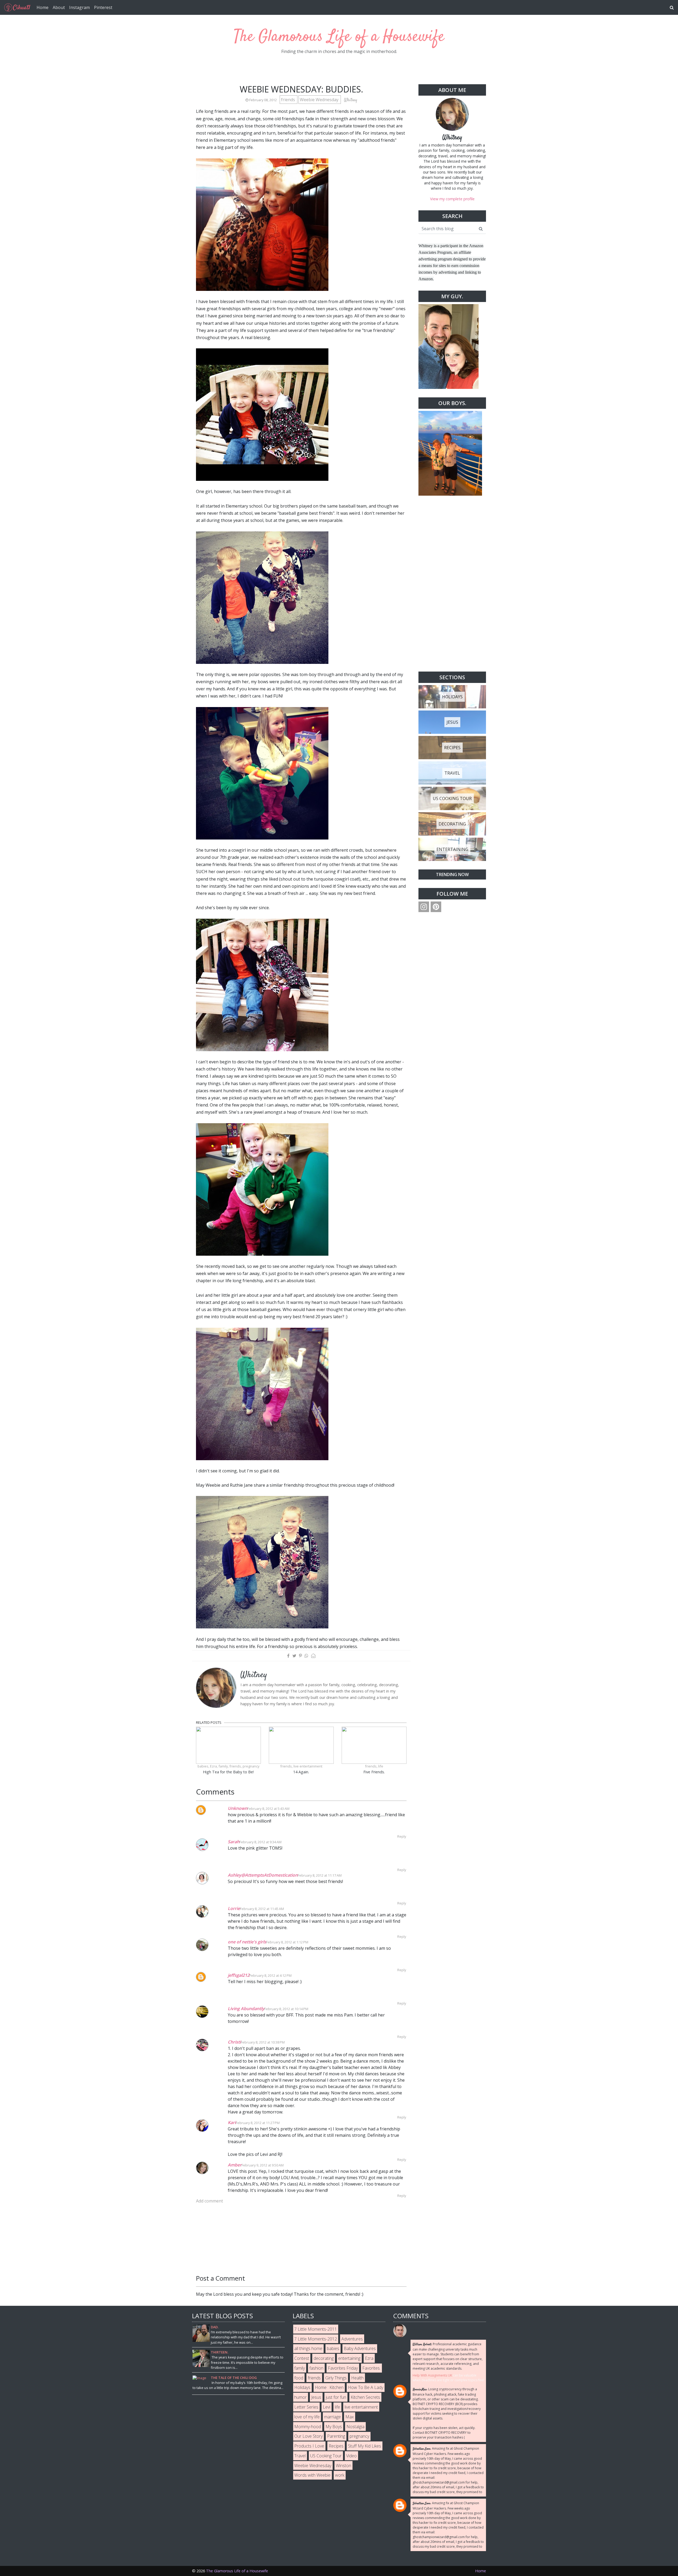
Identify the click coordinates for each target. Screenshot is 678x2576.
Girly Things (336, 2378)
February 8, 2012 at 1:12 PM (287, 1942)
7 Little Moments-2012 (316, 2339)
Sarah (234, 1842)
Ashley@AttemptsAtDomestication (263, 1875)
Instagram (79, 7)
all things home (308, 2348)
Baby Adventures (360, 2348)
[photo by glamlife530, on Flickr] (262, 1189)
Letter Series (306, 2407)
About (59, 7)
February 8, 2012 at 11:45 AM (262, 1909)
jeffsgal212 (239, 1975)
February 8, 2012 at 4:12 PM (271, 1975)
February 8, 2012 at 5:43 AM (268, 1809)
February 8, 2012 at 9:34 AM (260, 1842)
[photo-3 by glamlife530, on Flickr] (262, 414)
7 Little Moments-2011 (316, 2329)
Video (351, 2456)
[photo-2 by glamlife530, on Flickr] (262, 1562)
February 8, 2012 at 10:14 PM (286, 2009)
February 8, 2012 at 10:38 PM (263, 2042)
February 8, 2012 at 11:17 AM (320, 1875)
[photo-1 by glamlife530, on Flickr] (262, 1393)
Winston (344, 2466)
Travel (300, 2456)
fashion (316, 2368)
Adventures (352, 2339)
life (337, 2407)
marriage (333, 2417)
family (300, 2368)
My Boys (334, 2427)
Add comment (209, 2201)
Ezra (369, 2358)
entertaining (349, 2358)
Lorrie (234, 1908)
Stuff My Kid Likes (365, 2446)
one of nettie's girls (247, 1942)
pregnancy (359, 2436)
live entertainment (361, 2407)
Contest (302, 2358)
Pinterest (103, 7)
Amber (235, 2165)
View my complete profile (452, 199)
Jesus (316, 2397)
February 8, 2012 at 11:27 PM (258, 2123)
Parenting (336, 2436)
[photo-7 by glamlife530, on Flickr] (262, 773)
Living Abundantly (246, 2009)
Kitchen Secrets (365, 2397)
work (340, 2475)
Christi (234, 2042)
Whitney (452, 138)
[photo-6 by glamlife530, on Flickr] (262, 984)
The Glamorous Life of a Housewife (339, 37)
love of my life (307, 2417)
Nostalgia (355, 2427)
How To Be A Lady (366, 2387)
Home (43, 7)
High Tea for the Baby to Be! (228, 1772)
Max (350, 2417)
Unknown (238, 1808)
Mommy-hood (308, 2427)
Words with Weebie (312, 2475)
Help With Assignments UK (432, 2375)
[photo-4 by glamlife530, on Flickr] (262, 224)
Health (357, 2378)
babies (333, 2348)
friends (289, 100)
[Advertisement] (452, 584)
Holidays (302, 2387)
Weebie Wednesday (320, 100)
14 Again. (301, 1772)
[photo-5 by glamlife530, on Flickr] (262, 597)
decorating (324, 2358)
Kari (232, 2122)
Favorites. (371, 2368)
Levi (327, 2407)
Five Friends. (374, 1772)
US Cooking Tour (326, 2456)
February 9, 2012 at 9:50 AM (263, 2165)
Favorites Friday (343, 2368)
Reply (402, 1836)
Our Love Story (308, 2436)
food (299, 2378)
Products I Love (309, 2446)
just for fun (336, 2397)
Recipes (336, 2446)
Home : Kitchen (329, 2387)
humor (300, 2397)
